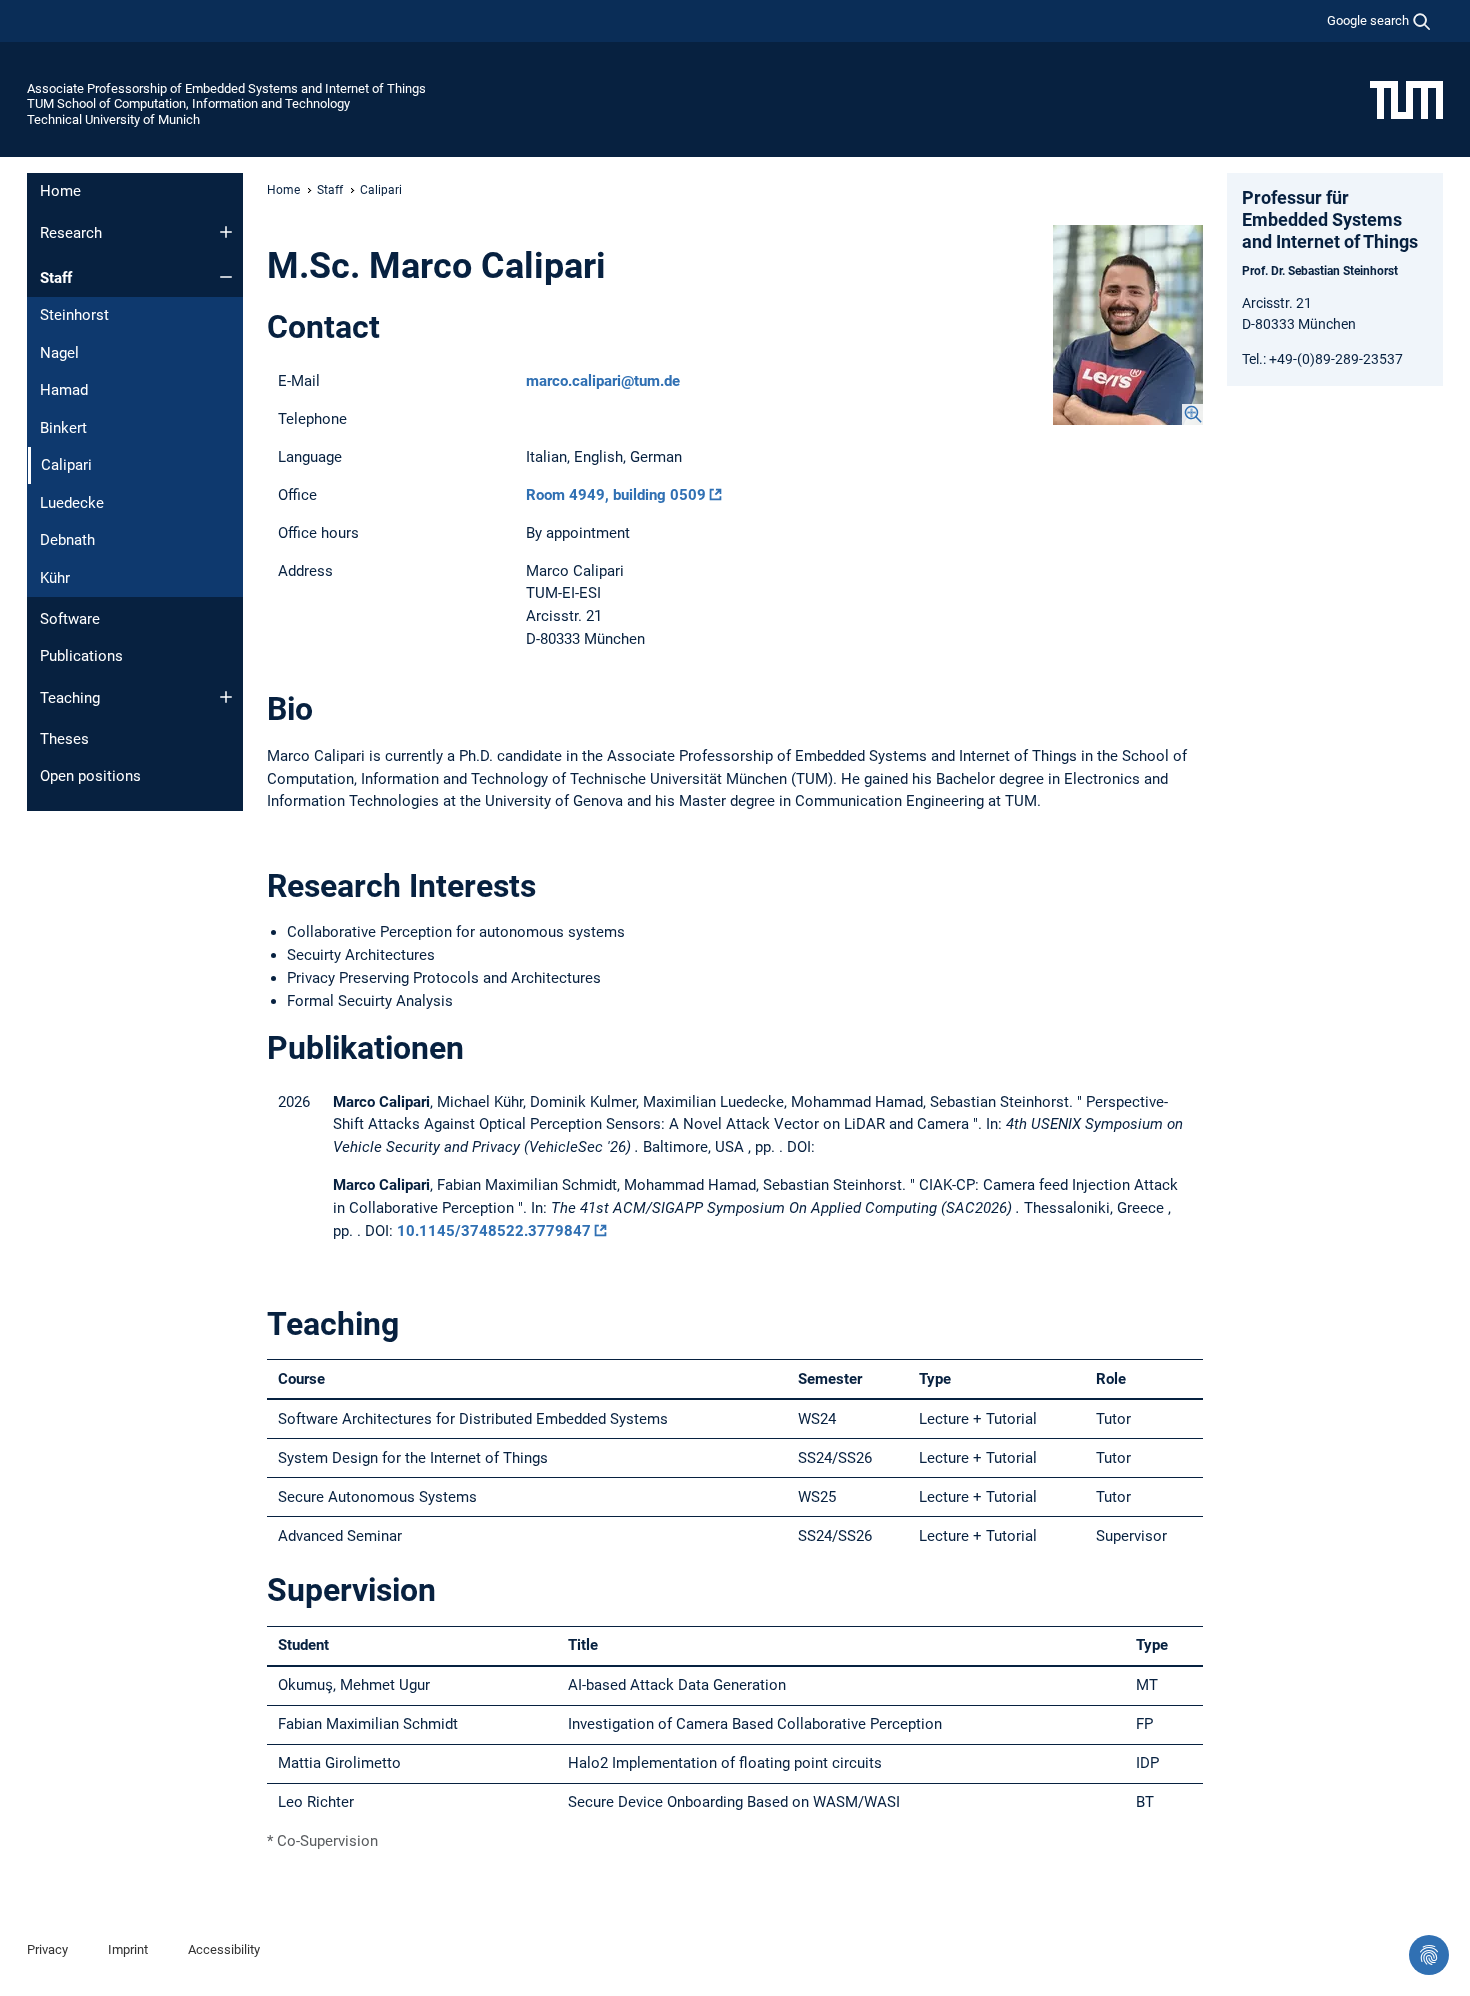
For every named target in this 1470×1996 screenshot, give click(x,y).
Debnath (67, 540)
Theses (64, 739)
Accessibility (224, 1949)
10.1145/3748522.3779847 (494, 1231)
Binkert (63, 428)
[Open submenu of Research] (226, 232)
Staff (56, 278)
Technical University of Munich (113, 119)
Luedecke (72, 503)
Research (71, 233)
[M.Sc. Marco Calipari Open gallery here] (1128, 325)
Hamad (64, 390)
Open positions (90, 776)
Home (60, 191)
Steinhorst (74, 315)
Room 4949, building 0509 (616, 495)
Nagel (59, 353)
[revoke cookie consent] (1429, 1955)
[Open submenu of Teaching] (226, 697)
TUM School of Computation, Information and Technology (188, 103)
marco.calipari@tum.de (603, 381)
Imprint (128, 1949)
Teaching (70, 698)
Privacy (47, 1949)
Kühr (55, 578)
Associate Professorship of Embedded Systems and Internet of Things (226, 88)
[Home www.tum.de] (1406, 99)
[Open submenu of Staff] (226, 277)
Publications (81, 656)
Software (70, 619)
